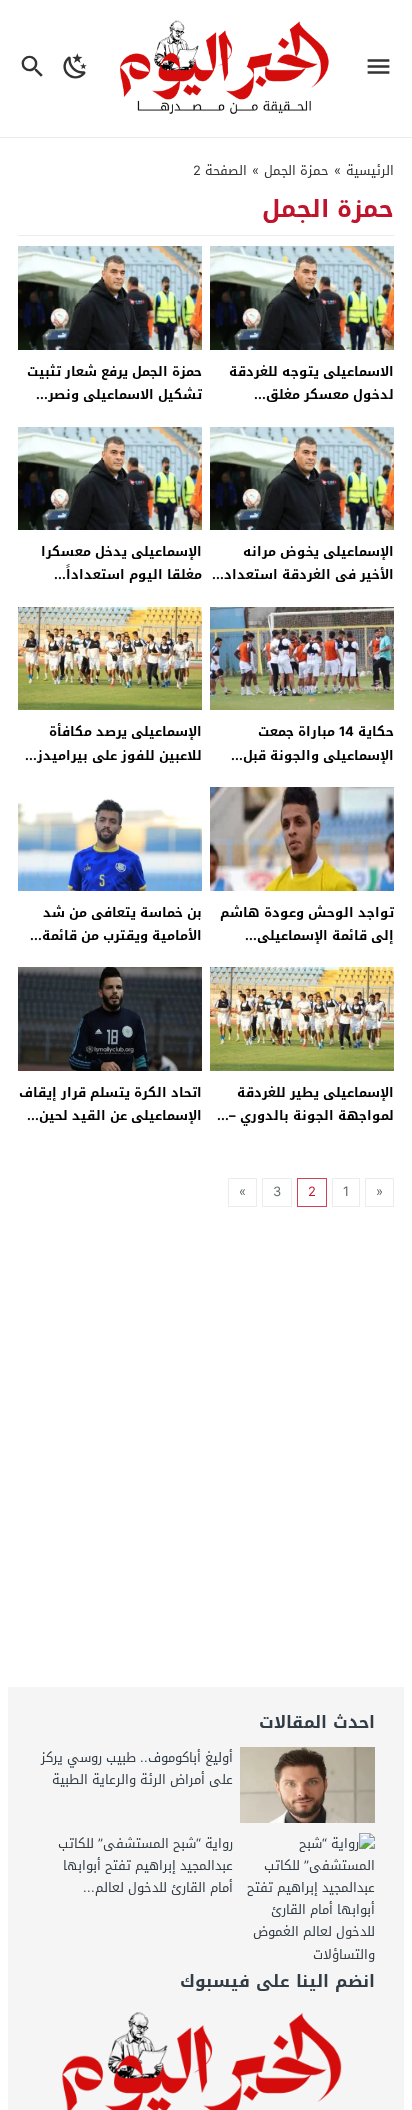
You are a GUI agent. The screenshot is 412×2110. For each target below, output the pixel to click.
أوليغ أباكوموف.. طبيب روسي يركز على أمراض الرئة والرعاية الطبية (137, 1768)
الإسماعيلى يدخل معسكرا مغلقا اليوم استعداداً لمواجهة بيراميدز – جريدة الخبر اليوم (121, 586)
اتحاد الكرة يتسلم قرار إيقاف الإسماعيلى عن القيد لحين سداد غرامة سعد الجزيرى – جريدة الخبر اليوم (110, 1127)
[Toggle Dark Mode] (76, 68)
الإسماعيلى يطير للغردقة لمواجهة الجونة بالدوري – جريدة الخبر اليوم (311, 1116)
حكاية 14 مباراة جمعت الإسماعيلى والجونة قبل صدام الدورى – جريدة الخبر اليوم (311, 766)
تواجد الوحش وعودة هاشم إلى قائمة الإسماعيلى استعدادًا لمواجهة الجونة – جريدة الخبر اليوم (306, 947)
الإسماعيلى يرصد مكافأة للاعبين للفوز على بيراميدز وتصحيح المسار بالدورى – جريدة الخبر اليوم (119, 766)
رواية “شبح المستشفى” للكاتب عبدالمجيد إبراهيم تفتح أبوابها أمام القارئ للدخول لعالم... (145, 1865)
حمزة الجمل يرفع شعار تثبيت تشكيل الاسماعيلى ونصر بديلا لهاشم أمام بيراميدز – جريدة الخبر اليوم (114, 406)
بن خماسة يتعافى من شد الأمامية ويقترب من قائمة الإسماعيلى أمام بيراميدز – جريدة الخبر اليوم (118, 947)
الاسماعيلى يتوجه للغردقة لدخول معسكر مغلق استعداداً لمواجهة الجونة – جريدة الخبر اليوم (306, 406)
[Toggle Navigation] (383, 68)
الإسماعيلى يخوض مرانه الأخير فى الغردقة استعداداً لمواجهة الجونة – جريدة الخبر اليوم (306, 586)
